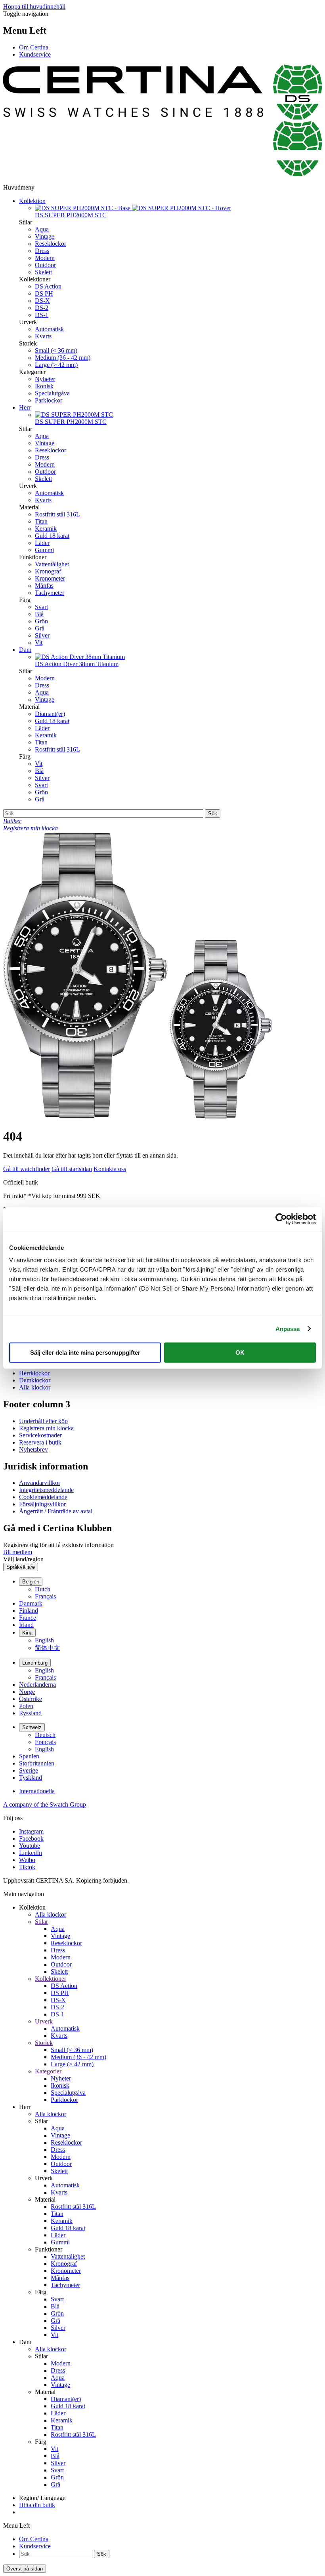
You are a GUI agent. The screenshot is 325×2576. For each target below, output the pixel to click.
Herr (25, 407)
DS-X (42, 301)
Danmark (31, 1603)
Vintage (45, 236)
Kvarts (43, 336)
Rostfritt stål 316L (57, 514)
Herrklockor (34, 1373)
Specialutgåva (52, 393)
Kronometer (50, 578)
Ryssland (30, 1713)
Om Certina (34, 47)
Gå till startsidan (72, 1169)
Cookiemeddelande (43, 1497)
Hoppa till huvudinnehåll (34, 7)
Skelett (43, 272)
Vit (39, 643)
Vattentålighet (52, 564)
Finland (29, 1611)
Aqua (42, 229)
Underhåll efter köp (43, 1421)
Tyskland (31, 1778)
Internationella (37, 1791)
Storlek (44, 2043)
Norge (27, 1692)
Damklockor (35, 1380)
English (44, 1640)
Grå (40, 628)
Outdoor (45, 265)
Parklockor (49, 400)
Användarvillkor (40, 1483)
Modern (45, 258)
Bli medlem (18, 1552)
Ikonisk (44, 386)
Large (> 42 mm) (56, 365)
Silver (42, 635)
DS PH (44, 293)
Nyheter (45, 379)
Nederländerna (37, 1685)
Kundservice (35, 54)
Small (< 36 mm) (56, 350)
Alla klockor (35, 1387)
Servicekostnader (40, 1435)
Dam (25, 650)
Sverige (29, 1770)
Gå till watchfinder (27, 1169)
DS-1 (42, 315)
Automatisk (49, 329)
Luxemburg (35, 1663)
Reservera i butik (40, 1442)
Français (45, 1596)
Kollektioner (51, 1979)
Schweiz (32, 1727)
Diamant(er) (50, 714)
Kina (27, 1633)
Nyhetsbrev (33, 1449)
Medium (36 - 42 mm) (63, 358)
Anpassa (288, 1329)
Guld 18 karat (52, 536)
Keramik (46, 529)
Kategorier (48, 2071)
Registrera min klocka (46, 1428)
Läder (42, 543)
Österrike (31, 1699)
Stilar (41, 1922)
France (28, 1618)
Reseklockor (51, 244)
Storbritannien (37, 1763)
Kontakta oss (110, 1169)
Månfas (44, 586)
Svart (41, 607)
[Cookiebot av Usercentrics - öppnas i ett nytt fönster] (281, 1219)
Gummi (44, 550)
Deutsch (45, 1735)
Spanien (29, 1756)
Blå (39, 614)
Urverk (44, 2021)
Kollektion (32, 201)
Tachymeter (50, 593)
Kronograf (48, 571)
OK (240, 1353)
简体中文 (48, 1648)
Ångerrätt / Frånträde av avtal (56, 1511)
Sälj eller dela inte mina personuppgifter (85, 1353)
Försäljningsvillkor (42, 1504)
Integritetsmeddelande (46, 1490)
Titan (41, 521)
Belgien (31, 1582)
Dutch (43, 1589)
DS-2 (42, 308)
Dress (42, 251)
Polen (26, 1706)
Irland (26, 1625)
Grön (41, 621)
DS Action (48, 286)
